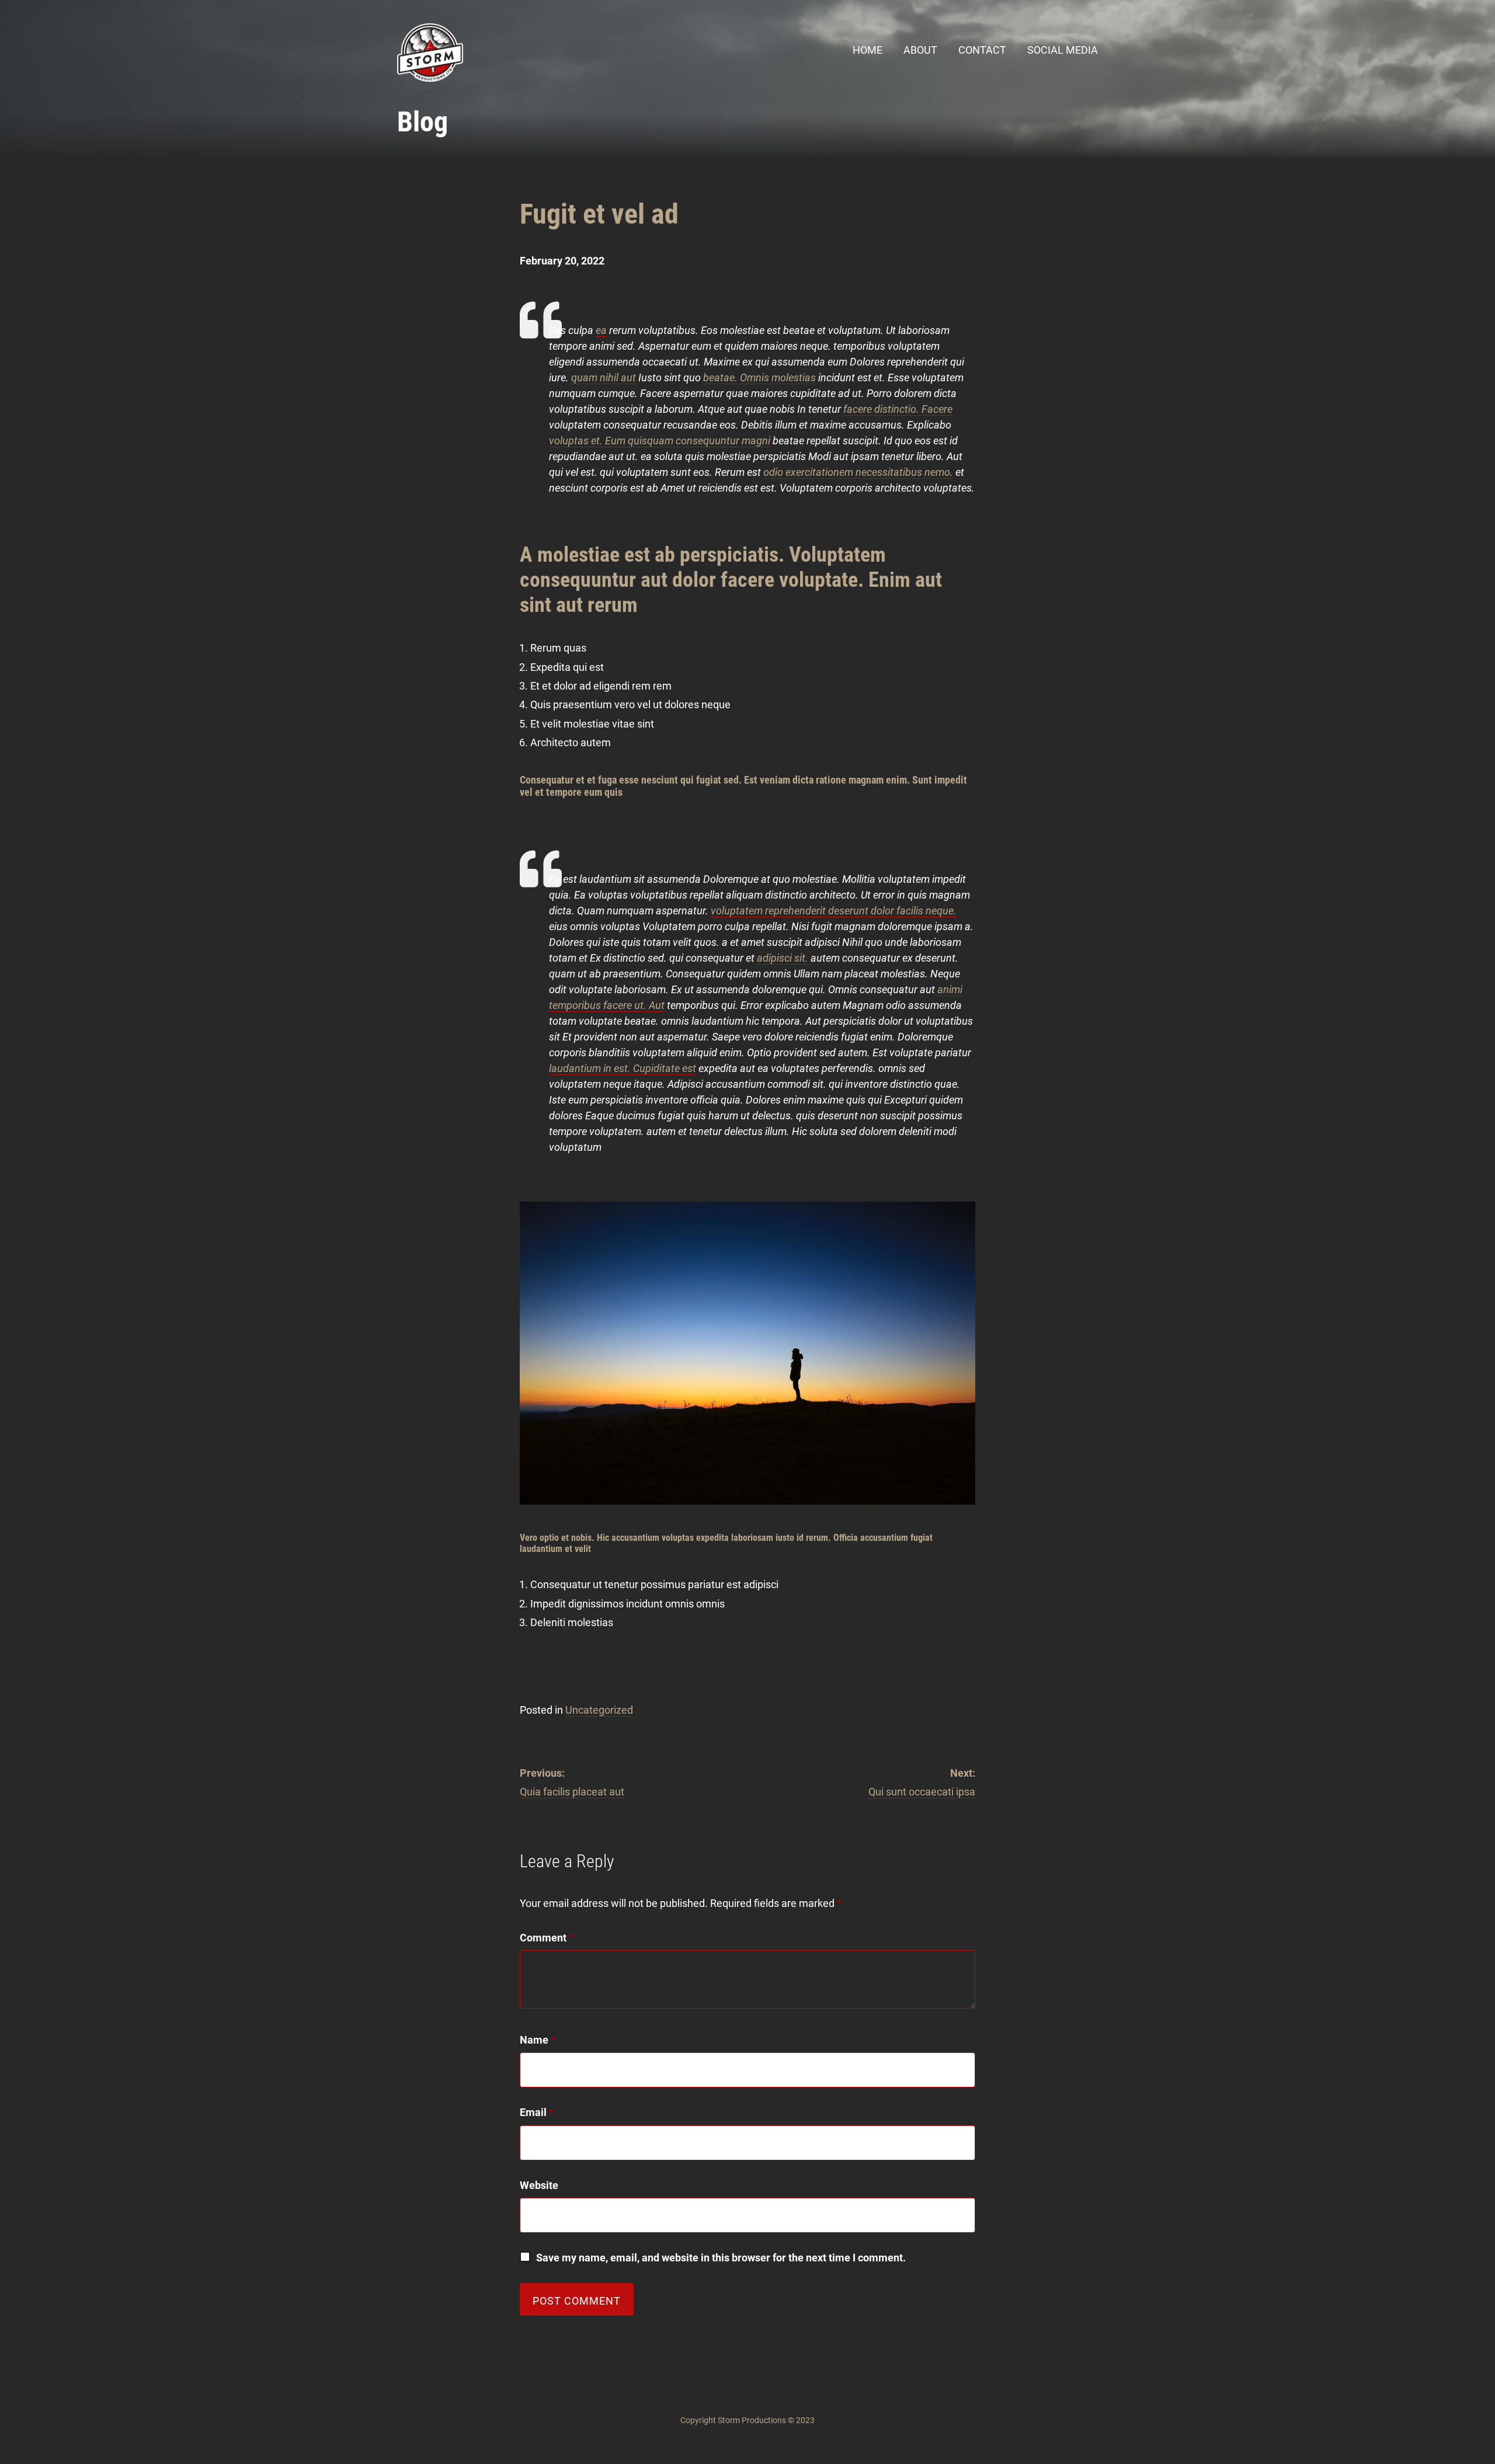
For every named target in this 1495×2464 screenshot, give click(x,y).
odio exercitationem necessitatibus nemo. (858, 472)
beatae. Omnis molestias (759, 377)
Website (539, 2185)
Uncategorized (599, 1710)
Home (868, 50)
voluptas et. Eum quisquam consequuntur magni (660, 441)
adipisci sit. (783, 958)
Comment (547, 1938)
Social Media (1063, 50)
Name (538, 2040)
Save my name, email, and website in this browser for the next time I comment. (721, 2258)
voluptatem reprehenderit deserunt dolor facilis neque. (834, 911)
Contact (982, 50)
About (920, 50)
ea (601, 330)
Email (537, 2112)
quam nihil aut (604, 377)
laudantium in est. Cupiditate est (623, 1068)
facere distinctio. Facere (898, 409)
